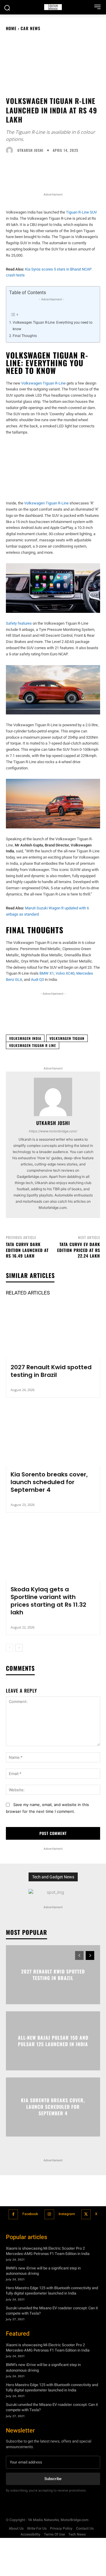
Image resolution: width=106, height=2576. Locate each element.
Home (11, 28)
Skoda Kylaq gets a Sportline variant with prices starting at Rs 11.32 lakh (48, 1601)
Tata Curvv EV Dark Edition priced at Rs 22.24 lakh (79, 1250)
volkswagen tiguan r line (33, 1045)
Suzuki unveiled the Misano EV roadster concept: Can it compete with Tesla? (52, 2310)
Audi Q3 (37, 980)
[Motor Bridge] (53, 7)
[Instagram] (49, 2214)
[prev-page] (10, 1648)
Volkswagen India (25, 1038)
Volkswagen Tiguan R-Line (43, 383)
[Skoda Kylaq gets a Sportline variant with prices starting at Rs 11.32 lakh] (53, 1553)
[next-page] (19, 1648)
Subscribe (53, 2479)
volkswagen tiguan (67, 1038)
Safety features (19, 623)
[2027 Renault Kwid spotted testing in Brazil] (53, 1331)
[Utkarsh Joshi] (11, 150)
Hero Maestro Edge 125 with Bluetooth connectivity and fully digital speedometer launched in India (52, 2291)
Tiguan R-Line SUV (81, 212)
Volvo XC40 (65, 973)
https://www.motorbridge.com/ (53, 1131)
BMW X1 (47, 973)
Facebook (30, 2214)
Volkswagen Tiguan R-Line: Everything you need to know (53, 326)
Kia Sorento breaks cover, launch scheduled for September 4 (49, 1482)
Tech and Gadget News (53, 1877)
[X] (86, 2214)
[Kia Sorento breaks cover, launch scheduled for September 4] (53, 1438)
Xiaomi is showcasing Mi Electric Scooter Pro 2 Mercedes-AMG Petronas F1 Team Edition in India (48, 2251)
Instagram (67, 2214)
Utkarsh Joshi (30, 150)
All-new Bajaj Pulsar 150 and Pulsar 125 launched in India (53, 2041)
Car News (30, 28)
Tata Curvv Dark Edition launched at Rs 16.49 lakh (27, 1250)
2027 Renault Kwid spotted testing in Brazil (51, 1371)
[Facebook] (13, 2214)
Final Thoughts (25, 336)
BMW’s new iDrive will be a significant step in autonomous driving (43, 2271)
